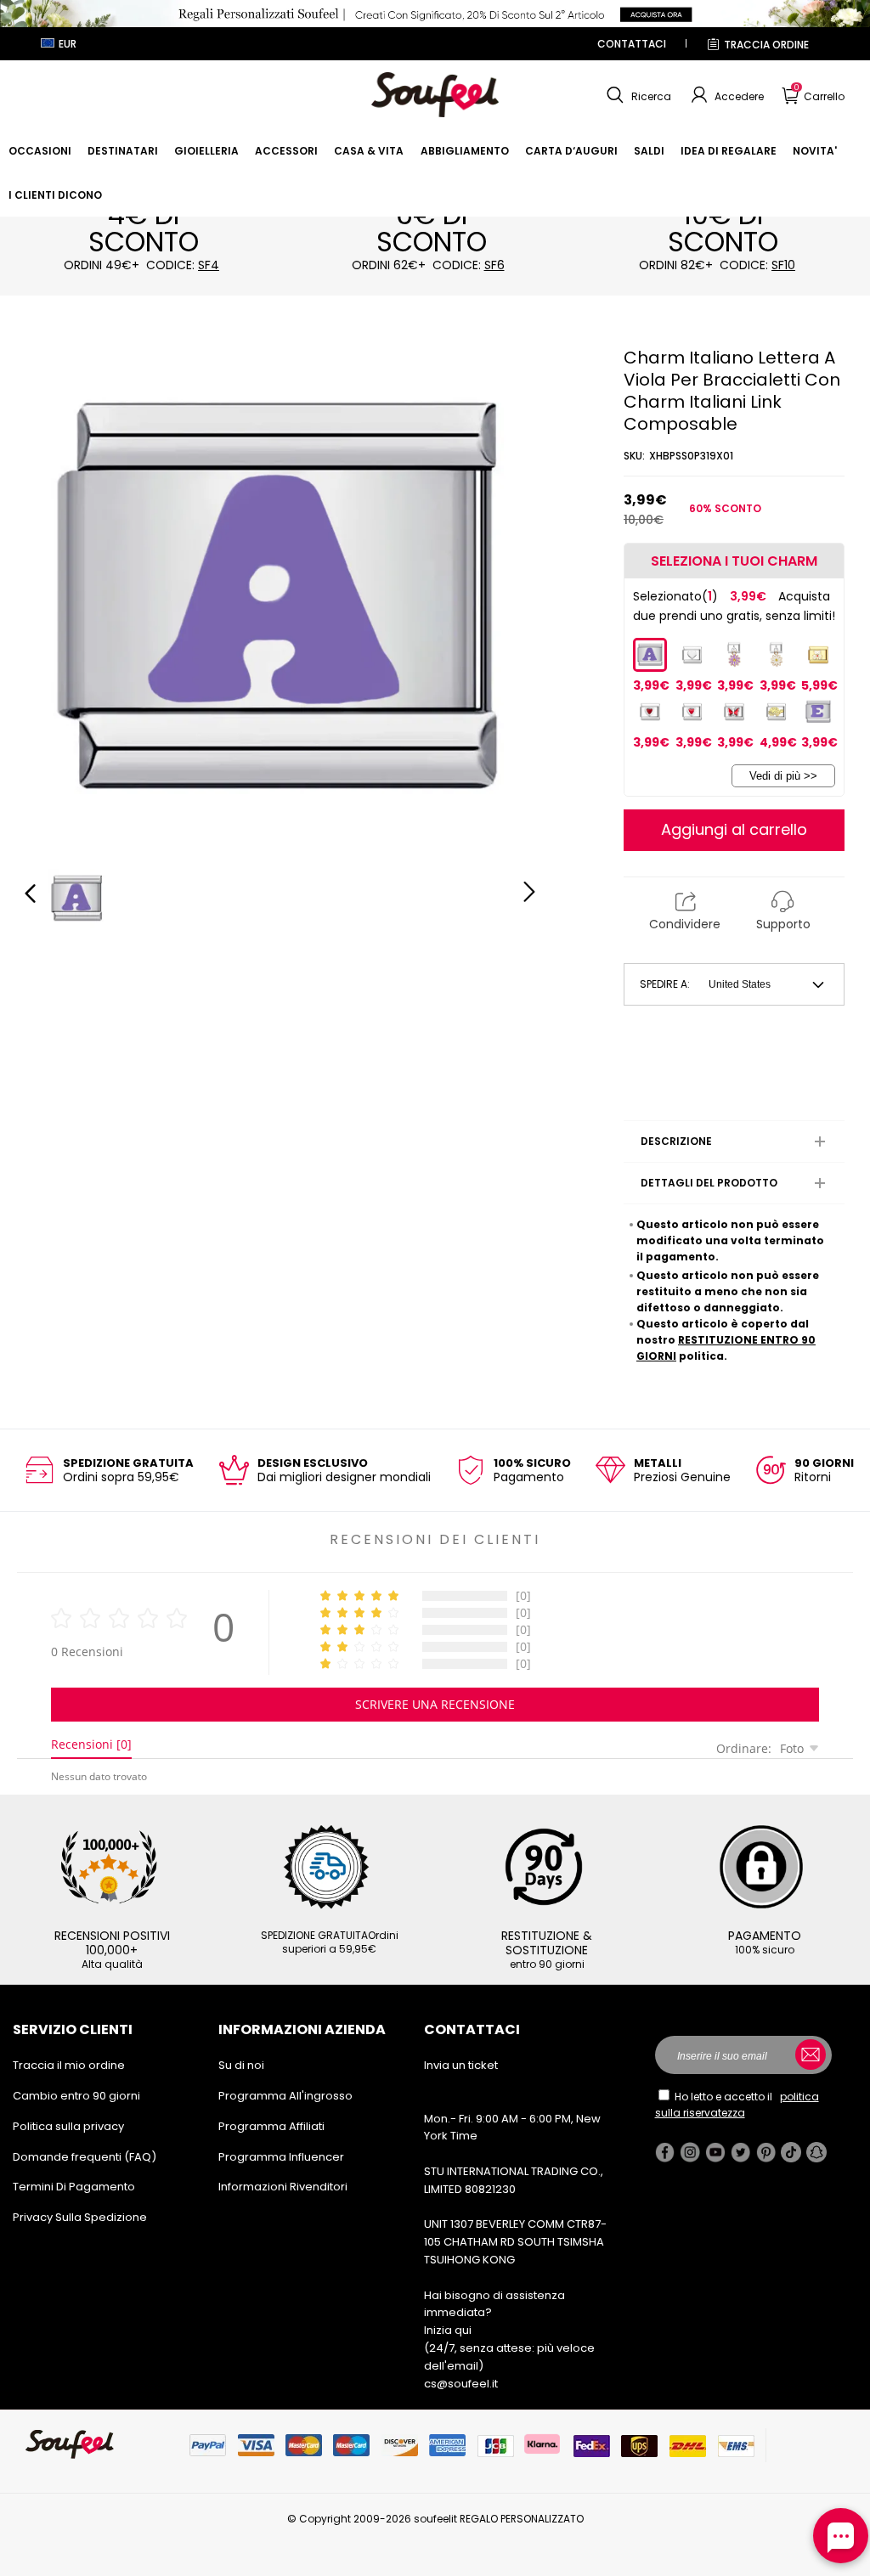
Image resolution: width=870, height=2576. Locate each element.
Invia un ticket (461, 2065)
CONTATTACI (632, 44)
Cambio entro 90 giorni (76, 2096)
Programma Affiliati (271, 2126)
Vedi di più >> (783, 776)
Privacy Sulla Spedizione (80, 2217)
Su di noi (241, 2065)
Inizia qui (448, 2330)
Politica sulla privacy (68, 2126)
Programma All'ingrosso (285, 2096)
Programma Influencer (281, 2157)
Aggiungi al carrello (734, 829)
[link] (40, 151)
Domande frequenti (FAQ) (85, 2157)
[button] (637, 95)
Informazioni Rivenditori (283, 2187)
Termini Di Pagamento (74, 2187)
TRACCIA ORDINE (766, 45)
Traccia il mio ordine (69, 2065)
